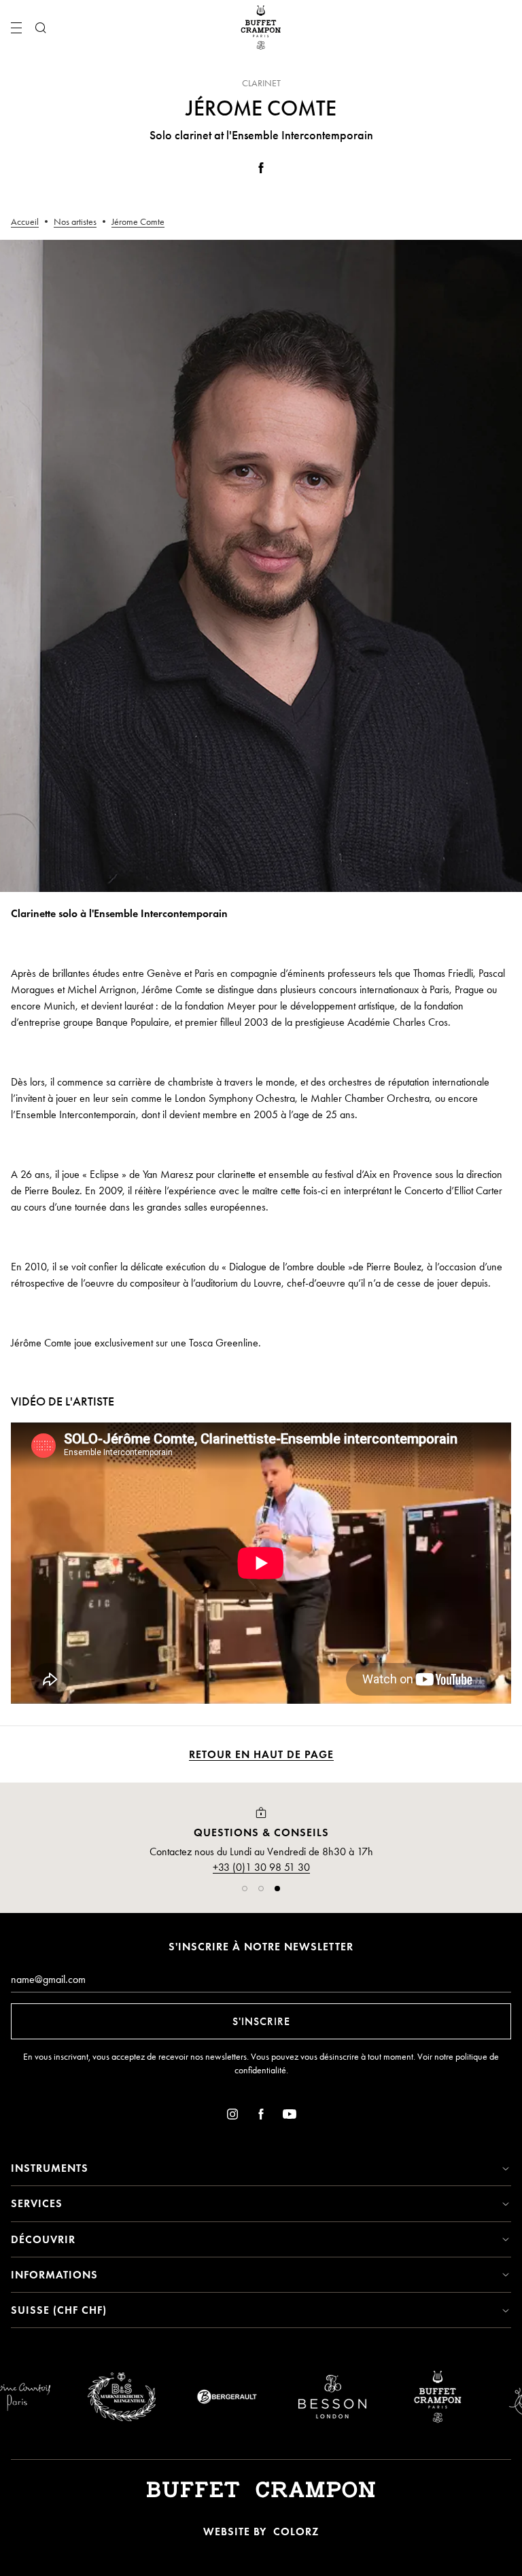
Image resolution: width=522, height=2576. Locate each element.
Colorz (296, 2532)
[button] (245, 1889)
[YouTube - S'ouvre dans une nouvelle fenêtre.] (290, 2116)
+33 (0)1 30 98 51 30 (261, 1867)
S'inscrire (261, 2021)
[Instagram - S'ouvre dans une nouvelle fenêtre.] (232, 2116)
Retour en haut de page (261, 1754)
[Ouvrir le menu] (16, 28)
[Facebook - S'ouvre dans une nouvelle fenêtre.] (261, 170)
